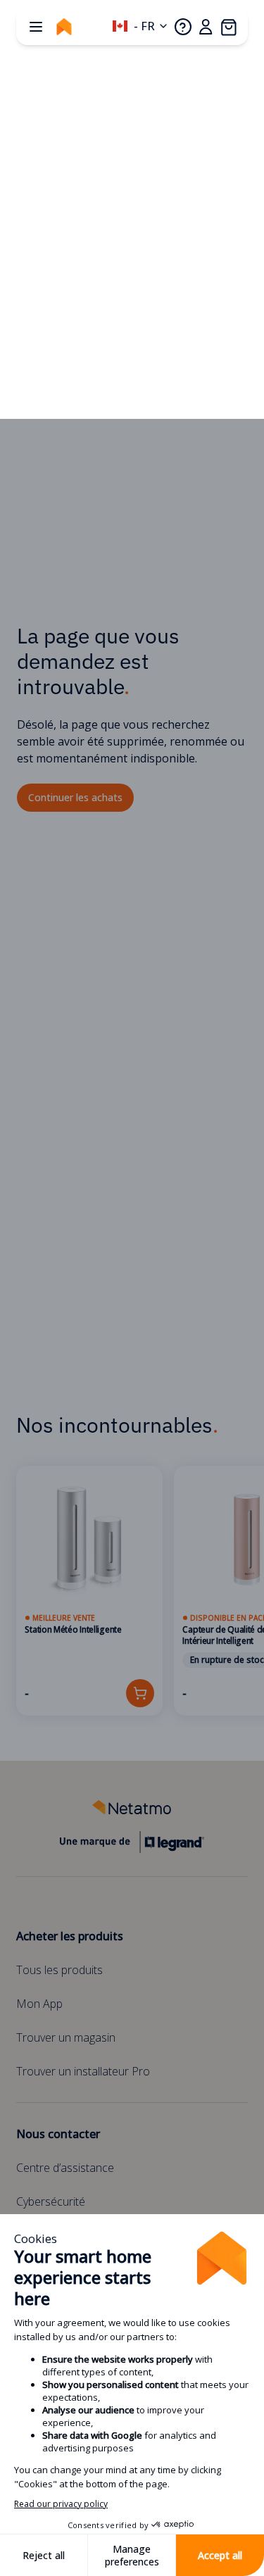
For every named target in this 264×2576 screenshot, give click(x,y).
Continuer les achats (75, 797)
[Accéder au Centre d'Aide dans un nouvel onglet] (183, 27)
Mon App (39, 2004)
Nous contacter (58, 2134)
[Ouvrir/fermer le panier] (228, 27)
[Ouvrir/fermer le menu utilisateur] (206, 27)
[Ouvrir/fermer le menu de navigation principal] (36, 27)
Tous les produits (59, 1970)
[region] (132, 1591)
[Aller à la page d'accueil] (64, 27)
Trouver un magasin (66, 2037)
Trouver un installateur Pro (83, 2071)
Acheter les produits (70, 1936)
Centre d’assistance (65, 2168)
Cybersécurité (51, 2201)
